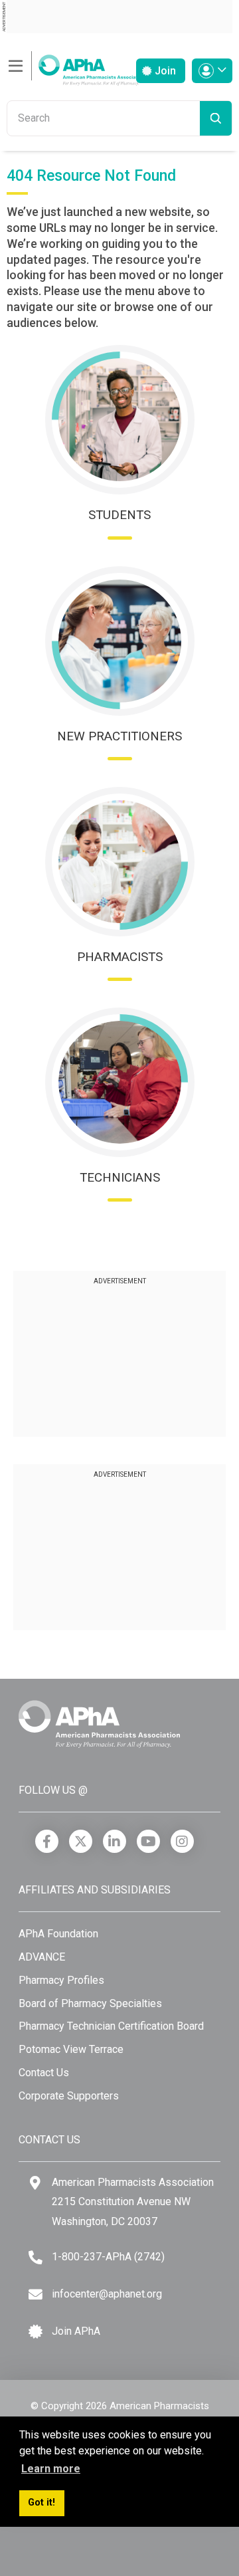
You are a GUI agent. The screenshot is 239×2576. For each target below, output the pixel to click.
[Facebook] (47, 1841)
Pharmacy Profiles (61, 1980)
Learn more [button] (51, 2469)
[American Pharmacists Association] (76, 66)
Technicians (120, 1177)
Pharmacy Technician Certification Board (111, 2026)
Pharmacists (120, 957)
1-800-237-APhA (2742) (108, 2257)
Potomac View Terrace (71, 2049)
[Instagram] (182, 1841)
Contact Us (44, 2073)
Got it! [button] (41, 2503)
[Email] (36, 2295)
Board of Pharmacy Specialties (90, 2003)
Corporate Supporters (69, 2096)
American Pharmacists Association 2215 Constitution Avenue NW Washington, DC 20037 (133, 2202)
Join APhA (76, 2331)
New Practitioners (119, 736)
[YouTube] (148, 1841)
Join (164, 71)
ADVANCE (42, 1957)
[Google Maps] (35, 2183)
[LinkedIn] (115, 1841)
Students (119, 515)
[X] (81, 1841)
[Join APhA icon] (36, 2332)
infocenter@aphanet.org (107, 2294)
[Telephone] (36, 2257)
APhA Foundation (58, 1934)
